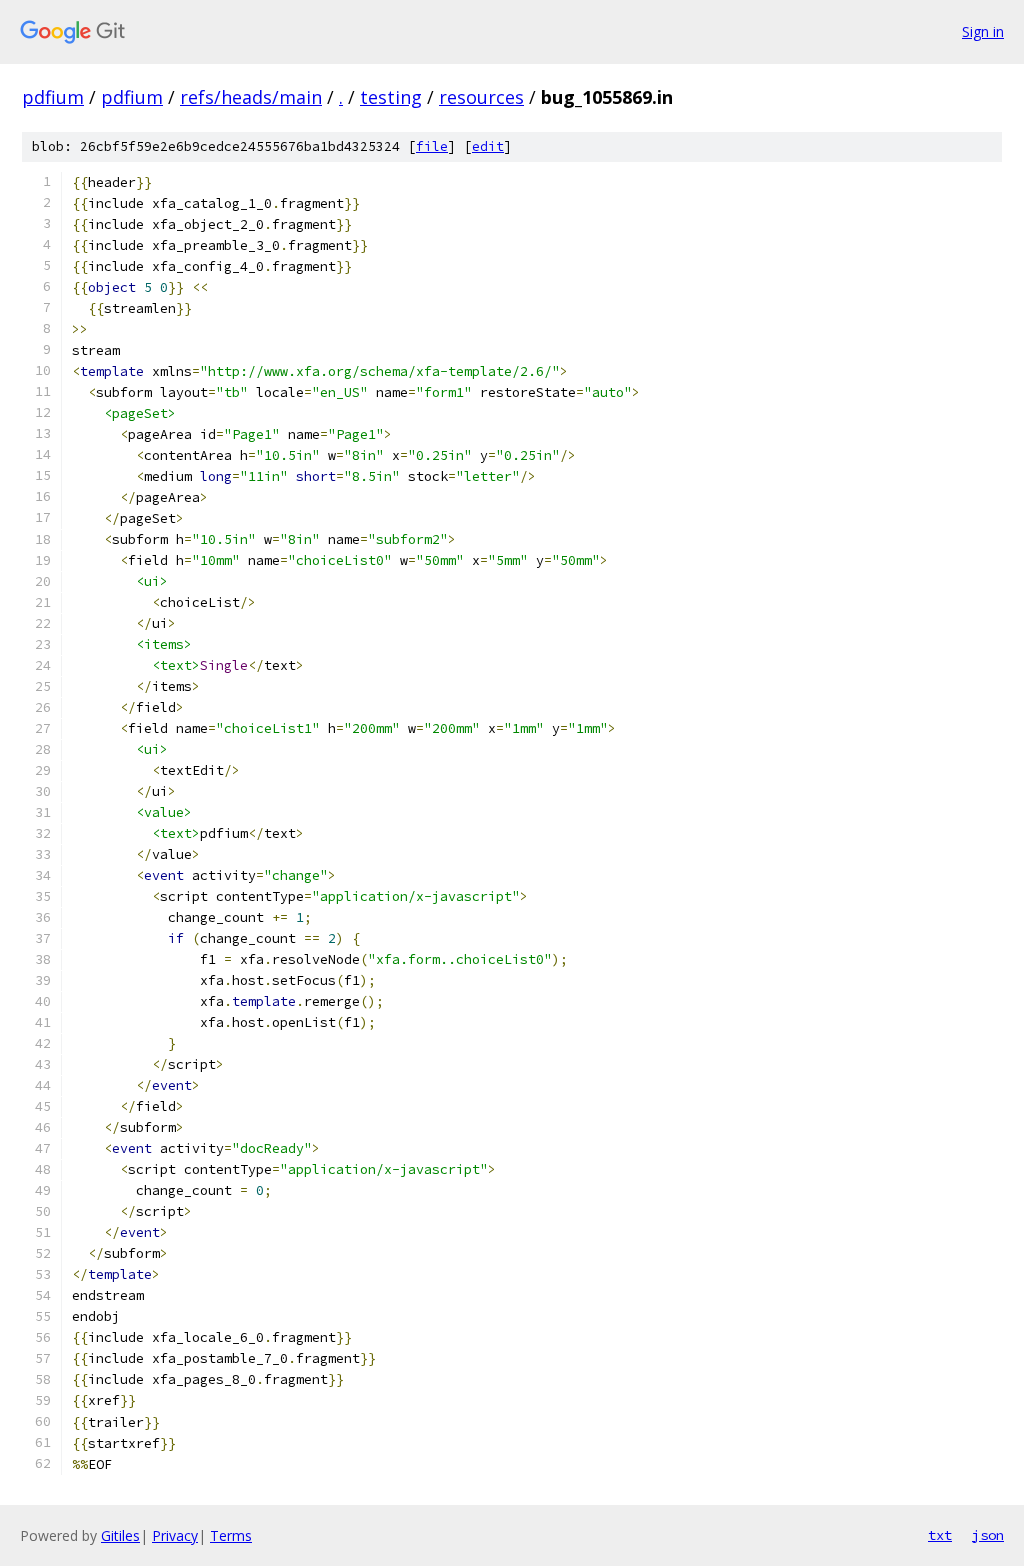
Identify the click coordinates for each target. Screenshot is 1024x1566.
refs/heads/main (251, 97)
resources (481, 97)
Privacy (175, 1535)
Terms (231, 1535)
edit (488, 146)
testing (391, 97)
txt (940, 1535)
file (432, 146)
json (988, 1535)
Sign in (983, 31)
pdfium (53, 97)
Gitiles (120, 1535)
